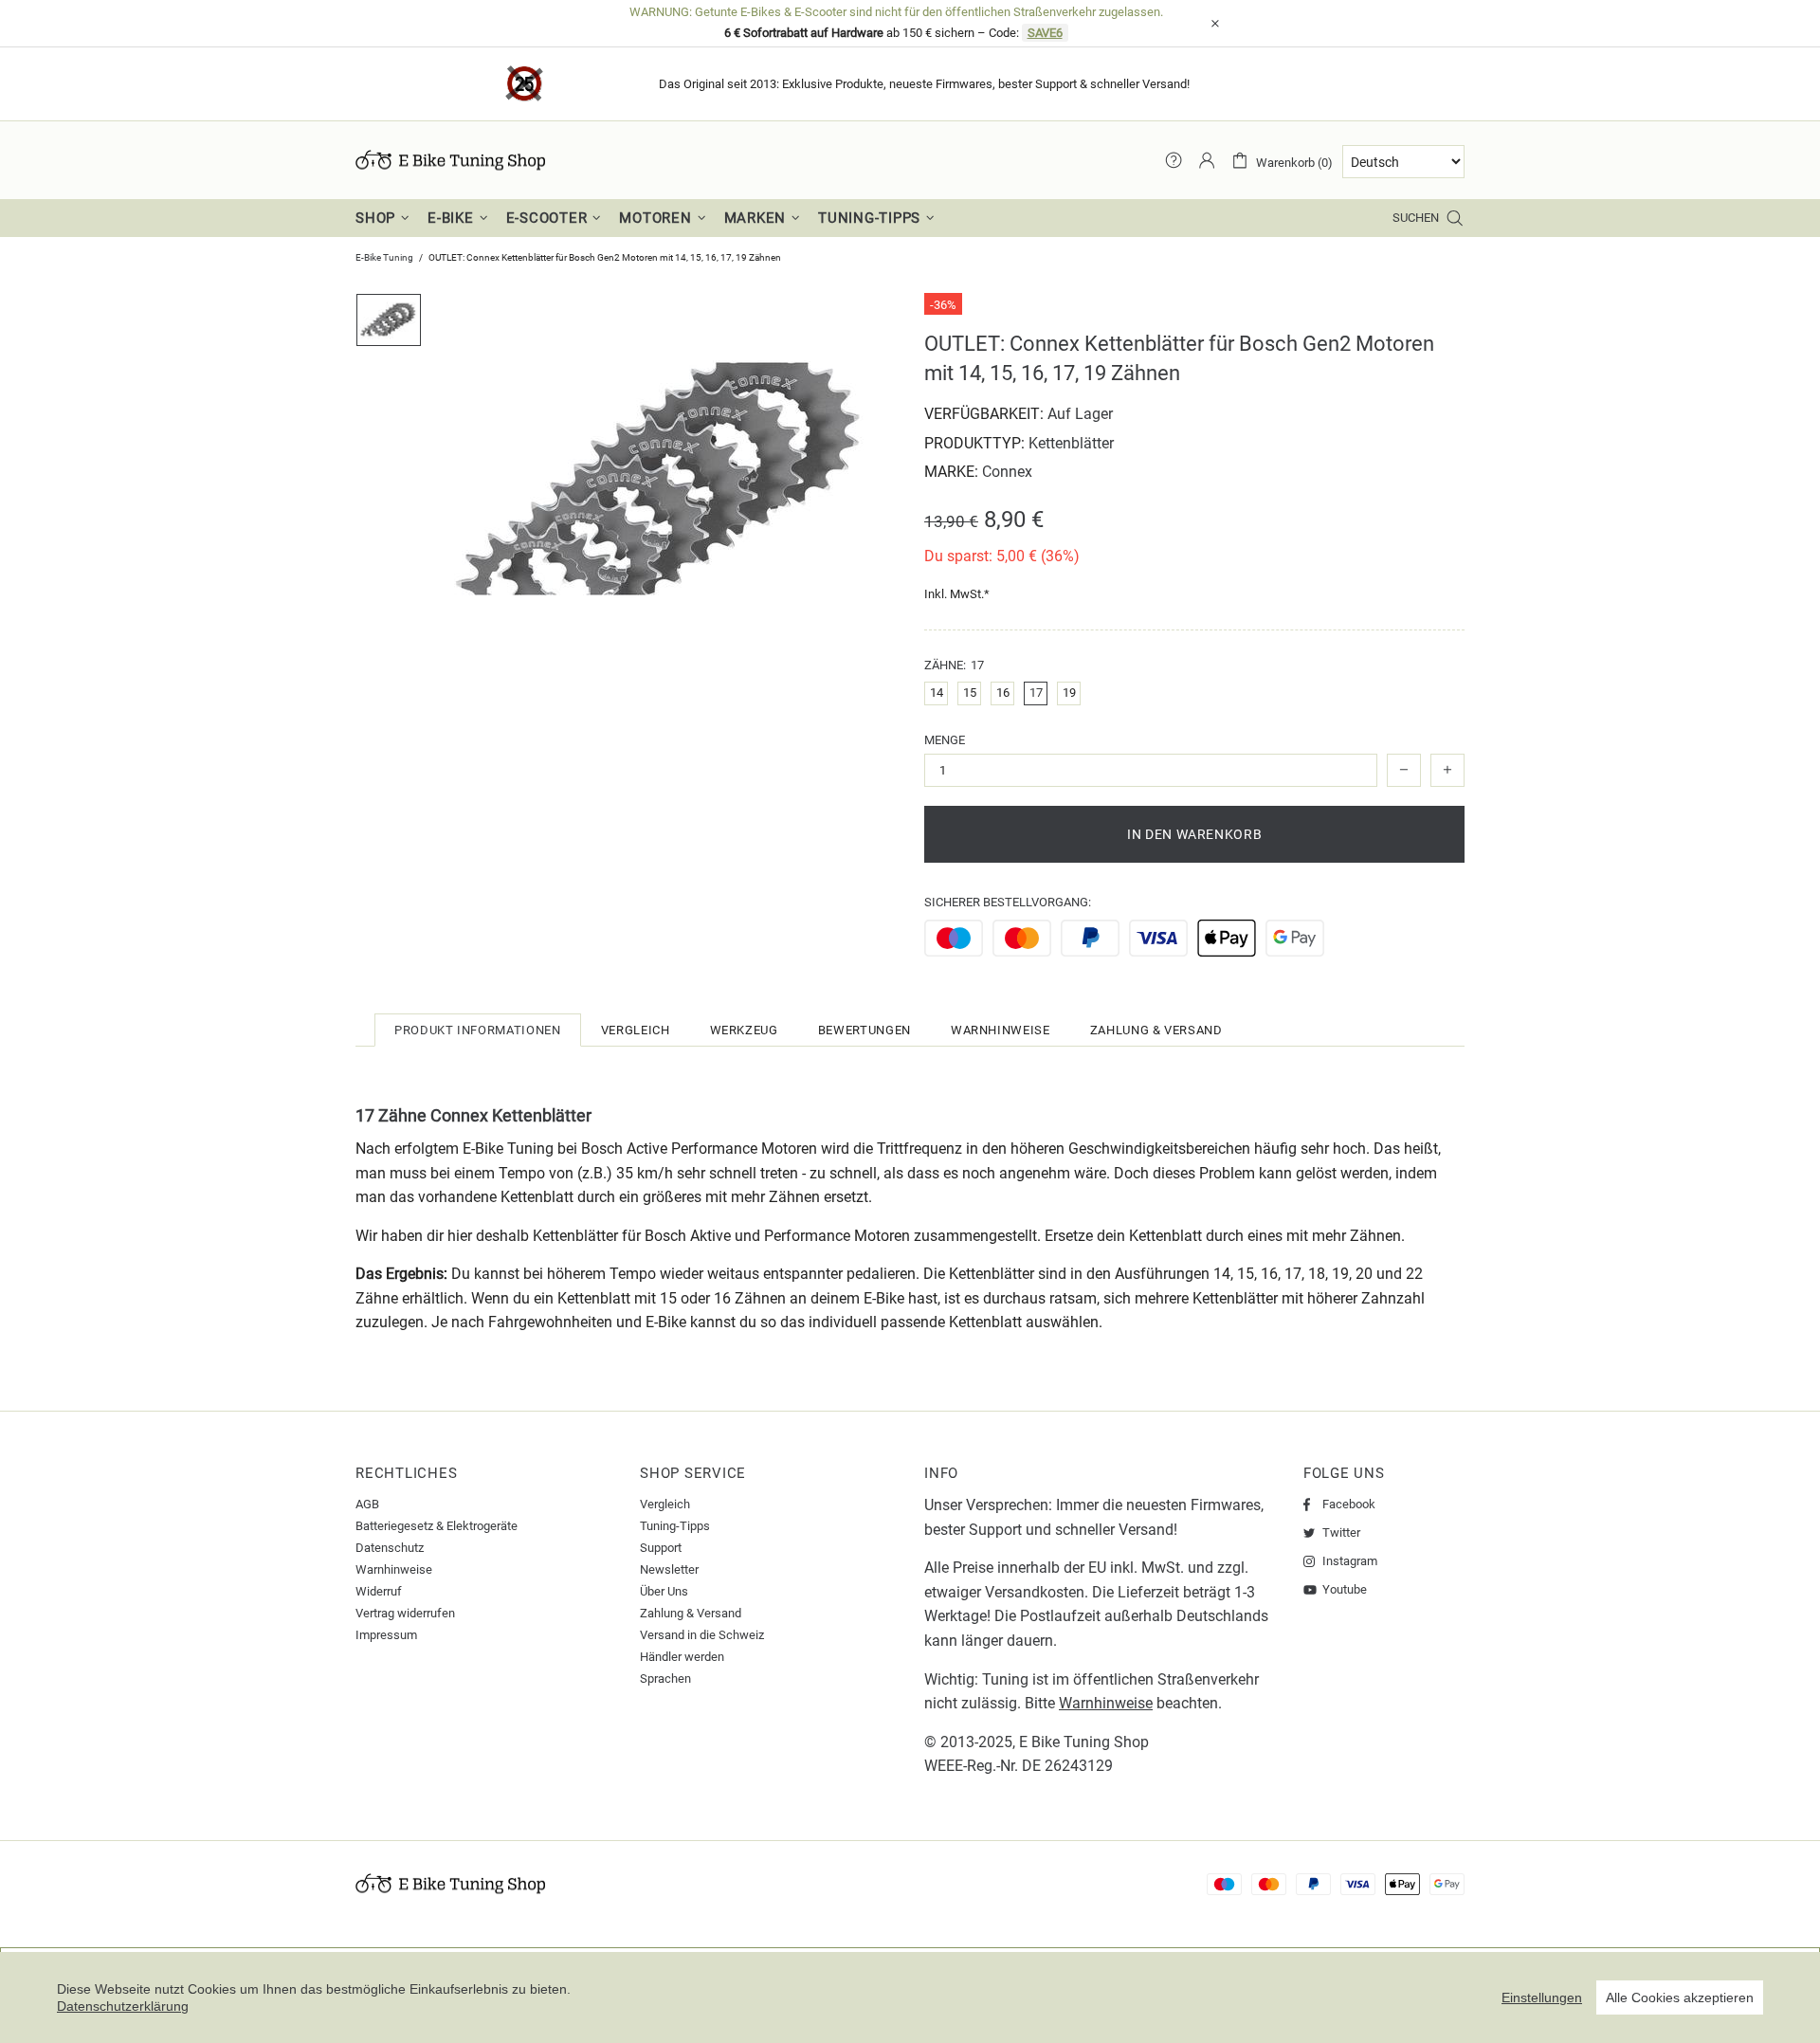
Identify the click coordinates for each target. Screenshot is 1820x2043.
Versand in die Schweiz (702, 1635)
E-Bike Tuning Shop (450, 160)
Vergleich (665, 1504)
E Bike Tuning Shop (1084, 1742)
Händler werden (682, 1657)
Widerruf (379, 1591)
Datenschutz (390, 1548)
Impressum (386, 1635)
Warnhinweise (394, 1569)
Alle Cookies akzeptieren (1680, 1997)
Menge (945, 740)
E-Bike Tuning (384, 257)
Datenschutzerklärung (123, 2006)
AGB (367, 1504)
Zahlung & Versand (691, 1613)
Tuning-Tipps (675, 1526)
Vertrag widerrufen (405, 1613)
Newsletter (669, 1569)
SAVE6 (1045, 33)
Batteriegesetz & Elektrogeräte (437, 1526)
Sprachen (665, 1678)
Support (661, 1548)
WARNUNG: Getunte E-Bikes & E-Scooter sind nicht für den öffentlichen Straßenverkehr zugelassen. (896, 12)
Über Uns (664, 1591)
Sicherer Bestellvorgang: (1008, 902)
